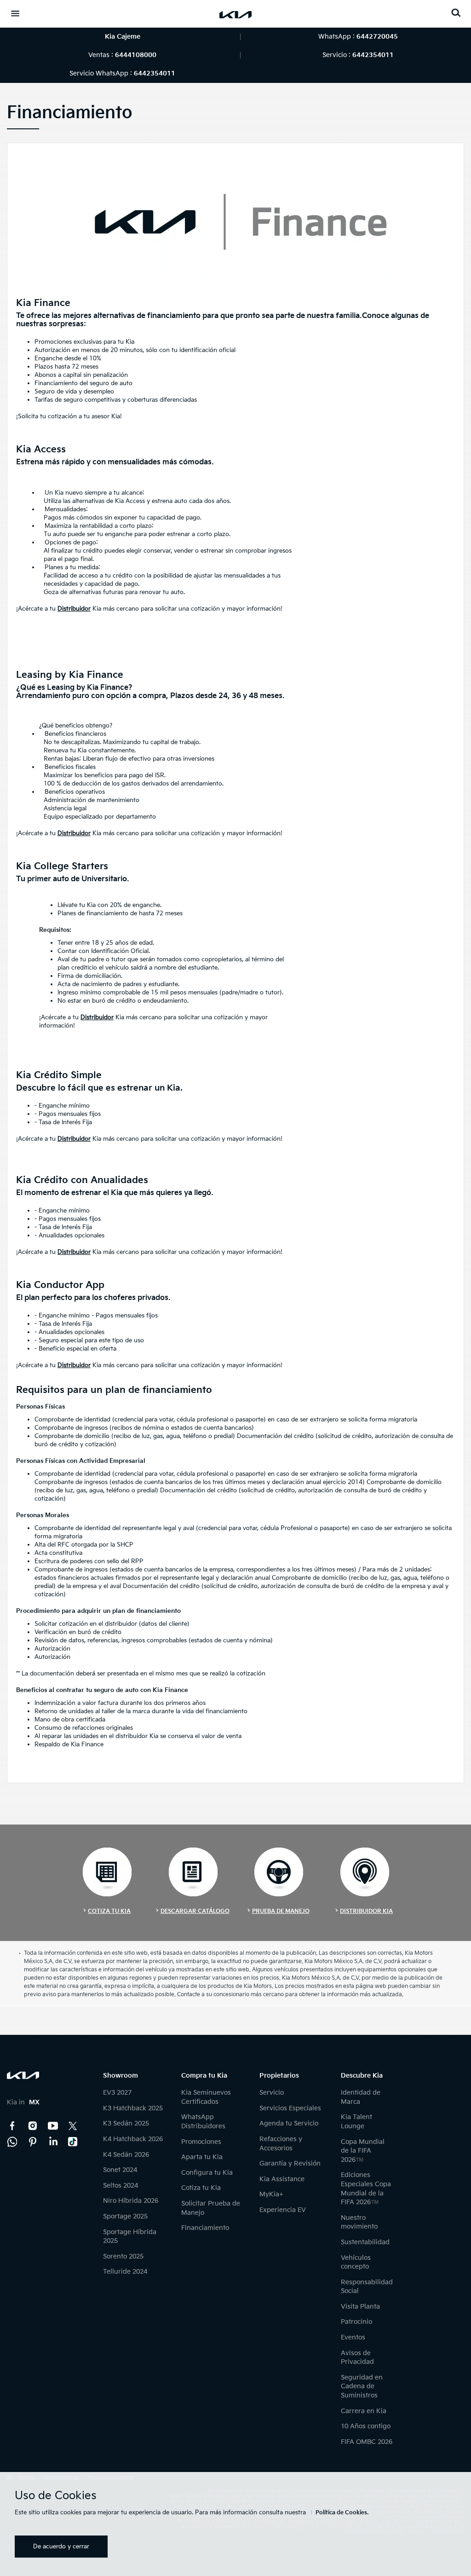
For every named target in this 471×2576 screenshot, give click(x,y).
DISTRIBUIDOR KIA (366, 1911)
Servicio (272, 2093)
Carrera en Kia (364, 2411)
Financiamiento (205, 2228)
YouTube (53, 2126)
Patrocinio (356, 2322)
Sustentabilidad (365, 2242)
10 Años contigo (366, 2426)
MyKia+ (271, 2194)
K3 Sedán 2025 (126, 2123)
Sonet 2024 (120, 2170)
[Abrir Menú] (15, 13)
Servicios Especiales (290, 2108)
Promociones (201, 2142)
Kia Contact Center (12, 2142)
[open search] (456, 13)
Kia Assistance (282, 2179)
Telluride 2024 (125, 2272)
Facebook (12, 2126)
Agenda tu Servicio (289, 2123)
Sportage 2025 (125, 2216)
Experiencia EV (283, 2210)
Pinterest (33, 2142)
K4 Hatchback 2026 (133, 2139)
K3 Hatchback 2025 (133, 2108)
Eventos (353, 2337)
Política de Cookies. (342, 2513)
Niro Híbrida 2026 (131, 2201)
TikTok (73, 2142)
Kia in (23, 2102)
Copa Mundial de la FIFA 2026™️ (363, 2151)
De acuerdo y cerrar (61, 2547)
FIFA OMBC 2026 (367, 2442)
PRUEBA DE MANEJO (281, 1911)
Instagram (33, 2126)
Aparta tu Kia (202, 2157)
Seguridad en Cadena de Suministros (362, 2386)
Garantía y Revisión (290, 2163)
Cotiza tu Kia (201, 2188)
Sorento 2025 (123, 2256)
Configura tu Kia (207, 2173)
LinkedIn (53, 2142)
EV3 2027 (117, 2093)
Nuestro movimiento (359, 2222)
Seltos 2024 (121, 2186)
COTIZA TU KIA (109, 1911)
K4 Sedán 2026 (126, 2155)
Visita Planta (360, 2307)
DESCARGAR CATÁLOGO (195, 1911)
